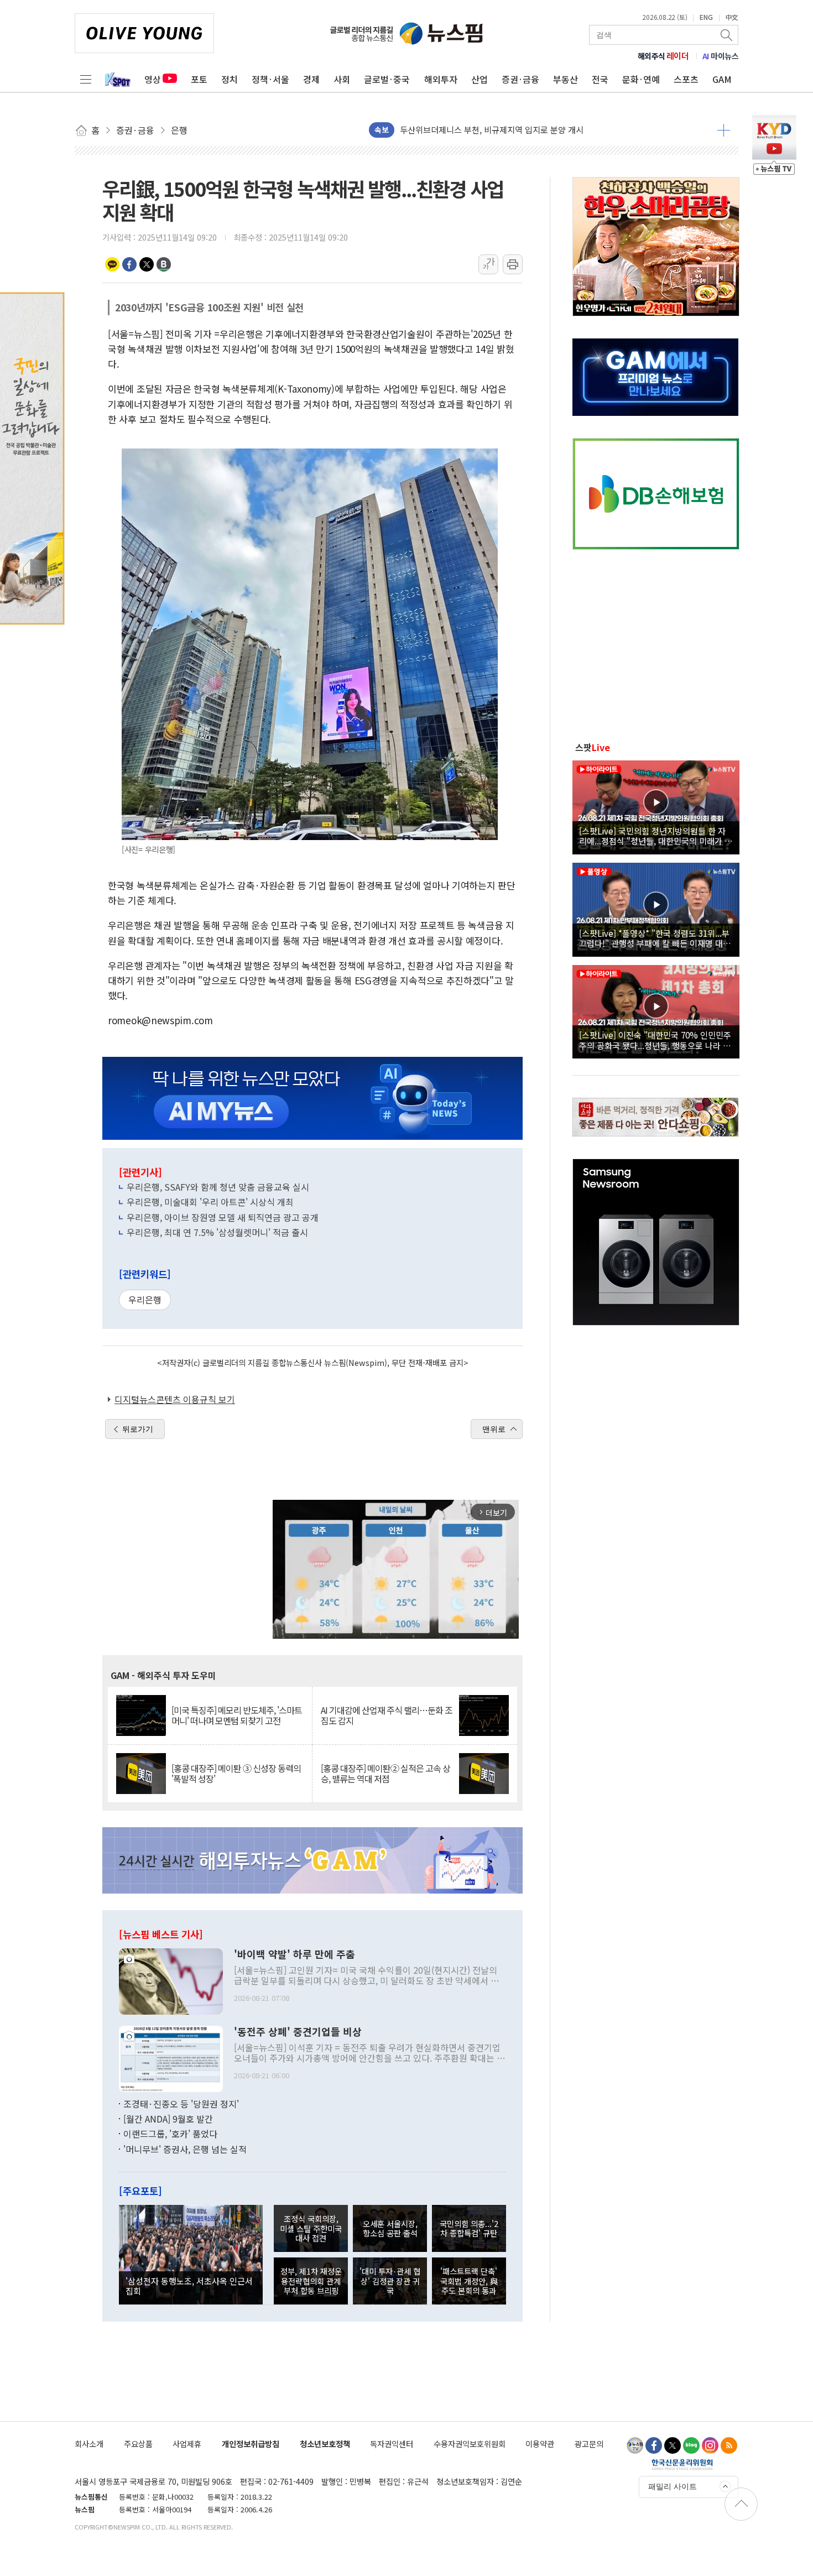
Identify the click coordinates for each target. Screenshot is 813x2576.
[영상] (656, 806)
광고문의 (589, 2444)
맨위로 (494, 1429)
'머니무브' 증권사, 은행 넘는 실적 (185, 2149)
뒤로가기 (138, 1429)
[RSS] (729, 2445)
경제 (311, 79)
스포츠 (686, 79)
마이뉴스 (721, 56)
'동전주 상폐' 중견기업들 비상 (298, 2032)
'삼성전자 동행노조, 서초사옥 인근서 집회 (189, 2286)
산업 (480, 79)
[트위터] (673, 2445)
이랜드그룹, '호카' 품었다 (170, 2134)
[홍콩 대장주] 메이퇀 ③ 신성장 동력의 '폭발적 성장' (236, 1774)
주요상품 (138, 2444)
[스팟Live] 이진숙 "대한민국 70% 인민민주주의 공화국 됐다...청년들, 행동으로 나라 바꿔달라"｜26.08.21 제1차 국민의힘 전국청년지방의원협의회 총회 (655, 1040)
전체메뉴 (86, 79)
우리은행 (145, 1300)
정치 (230, 79)
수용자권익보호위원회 (470, 2444)
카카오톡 (112, 264)
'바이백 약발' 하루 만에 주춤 (295, 1954)
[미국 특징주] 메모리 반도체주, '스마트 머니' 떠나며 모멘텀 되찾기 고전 (237, 1715)
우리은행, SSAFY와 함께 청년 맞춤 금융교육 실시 (218, 1187)
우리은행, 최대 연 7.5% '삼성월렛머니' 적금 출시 (217, 1232)
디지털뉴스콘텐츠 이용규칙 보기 (175, 1399)
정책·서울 (270, 79)
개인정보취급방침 (251, 2444)
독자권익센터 (392, 2444)
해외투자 (441, 79)
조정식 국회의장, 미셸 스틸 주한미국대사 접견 (311, 2228)
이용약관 (540, 2444)
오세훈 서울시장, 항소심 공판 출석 (390, 2228)
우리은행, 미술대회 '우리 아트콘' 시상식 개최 (210, 1202)
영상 (153, 79)
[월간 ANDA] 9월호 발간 (168, 2119)
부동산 (566, 79)
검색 (727, 35)
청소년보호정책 (325, 2444)
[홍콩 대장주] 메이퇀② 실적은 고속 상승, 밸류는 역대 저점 (385, 1774)
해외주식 (663, 56)
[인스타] (710, 2445)
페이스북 (129, 264)
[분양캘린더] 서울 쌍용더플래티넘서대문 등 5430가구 (493, 130)
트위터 (147, 264)
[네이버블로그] (691, 2445)
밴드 (164, 264)
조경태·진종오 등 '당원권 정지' (181, 2104)
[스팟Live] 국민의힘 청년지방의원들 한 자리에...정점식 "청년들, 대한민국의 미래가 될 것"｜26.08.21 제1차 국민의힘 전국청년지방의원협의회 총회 (656, 836)
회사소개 (89, 2444)
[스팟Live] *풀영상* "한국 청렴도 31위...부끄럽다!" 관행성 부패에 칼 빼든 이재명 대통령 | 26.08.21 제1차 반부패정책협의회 (655, 938)
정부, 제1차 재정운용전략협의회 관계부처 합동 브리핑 (311, 2281)
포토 (199, 79)
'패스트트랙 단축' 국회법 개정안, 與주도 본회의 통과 (469, 2281)
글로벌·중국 (387, 79)
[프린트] (513, 264)
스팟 (593, 747)
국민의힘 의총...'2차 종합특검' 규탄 (469, 2228)
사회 (342, 79)
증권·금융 (520, 79)
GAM (722, 79)
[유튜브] (635, 2445)
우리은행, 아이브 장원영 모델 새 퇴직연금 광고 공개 (223, 1217)
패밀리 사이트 (673, 2486)
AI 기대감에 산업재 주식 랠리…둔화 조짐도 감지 (387, 1715)
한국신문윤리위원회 (682, 2464)
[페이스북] (654, 2445)
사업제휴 (187, 2444)
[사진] (171, 1980)
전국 (600, 79)
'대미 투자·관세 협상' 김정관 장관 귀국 (390, 2281)
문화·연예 (641, 79)
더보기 (724, 130)
